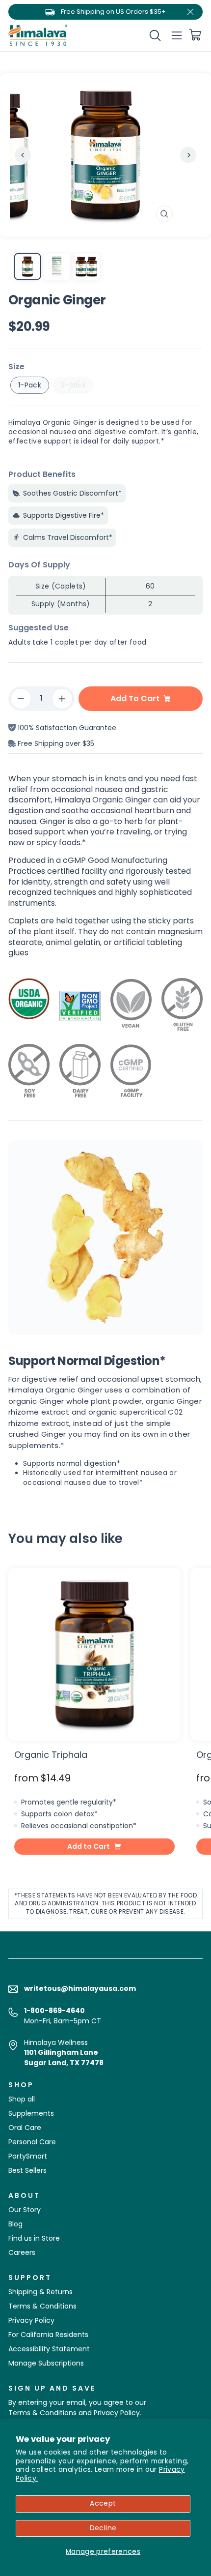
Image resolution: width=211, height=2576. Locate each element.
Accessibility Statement (49, 2349)
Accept (103, 2503)
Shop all (22, 2099)
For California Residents (48, 2335)
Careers (22, 2252)
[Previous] (23, 155)
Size (16, 367)
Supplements (31, 2113)
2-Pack (73, 385)
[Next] (188, 155)
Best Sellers (27, 2170)
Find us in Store (34, 2238)
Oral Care (25, 2128)
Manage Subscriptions (46, 2363)
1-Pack (30, 385)
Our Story (25, 2210)
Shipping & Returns (40, 2292)
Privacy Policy (31, 2320)
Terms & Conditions (42, 2306)
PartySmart (28, 2156)
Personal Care (32, 2142)
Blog (15, 2224)
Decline (103, 2528)
